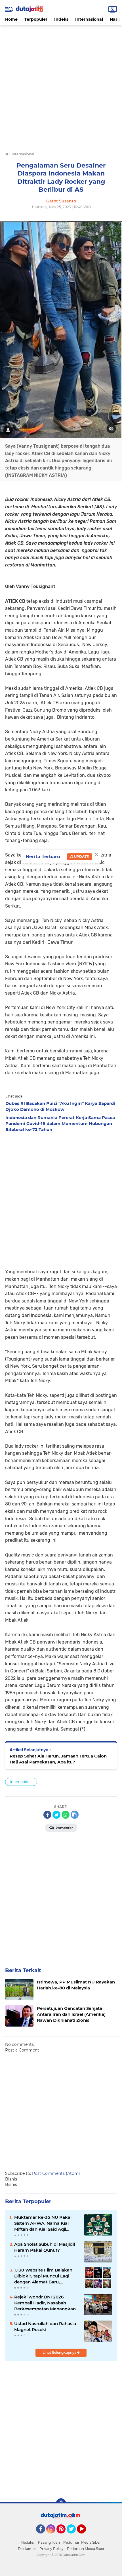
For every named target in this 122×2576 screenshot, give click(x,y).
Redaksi (28, 2542)
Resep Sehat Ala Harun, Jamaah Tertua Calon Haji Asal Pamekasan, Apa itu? (58, 1759)
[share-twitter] (56, 1815)
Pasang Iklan (49, 2542)
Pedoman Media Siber (82, 2542)
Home (11, 19)
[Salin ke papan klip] (75, 1815)
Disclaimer (27, 2549)
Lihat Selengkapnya (60, 2352)
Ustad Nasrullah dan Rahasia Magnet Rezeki (45, 2327)
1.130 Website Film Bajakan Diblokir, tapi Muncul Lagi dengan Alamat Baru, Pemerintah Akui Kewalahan (45, 2276)
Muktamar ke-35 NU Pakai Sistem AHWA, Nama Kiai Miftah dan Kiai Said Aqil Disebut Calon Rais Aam (43, 2223)
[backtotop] (61, 2503)
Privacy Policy (51, 2549)
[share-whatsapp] (66, 1815)
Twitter (74, 2536)
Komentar (64, 1828)
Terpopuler (36, 19)
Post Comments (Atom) (56, 2173)
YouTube (85, 2536)
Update (81, 857)
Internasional (89, 19)
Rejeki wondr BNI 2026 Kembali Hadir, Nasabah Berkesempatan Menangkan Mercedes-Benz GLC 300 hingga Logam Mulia (45, 2303)
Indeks (61, 19)
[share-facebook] (47, 1815)
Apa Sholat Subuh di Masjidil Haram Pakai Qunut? (45, 2247)
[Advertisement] (61, 86)
